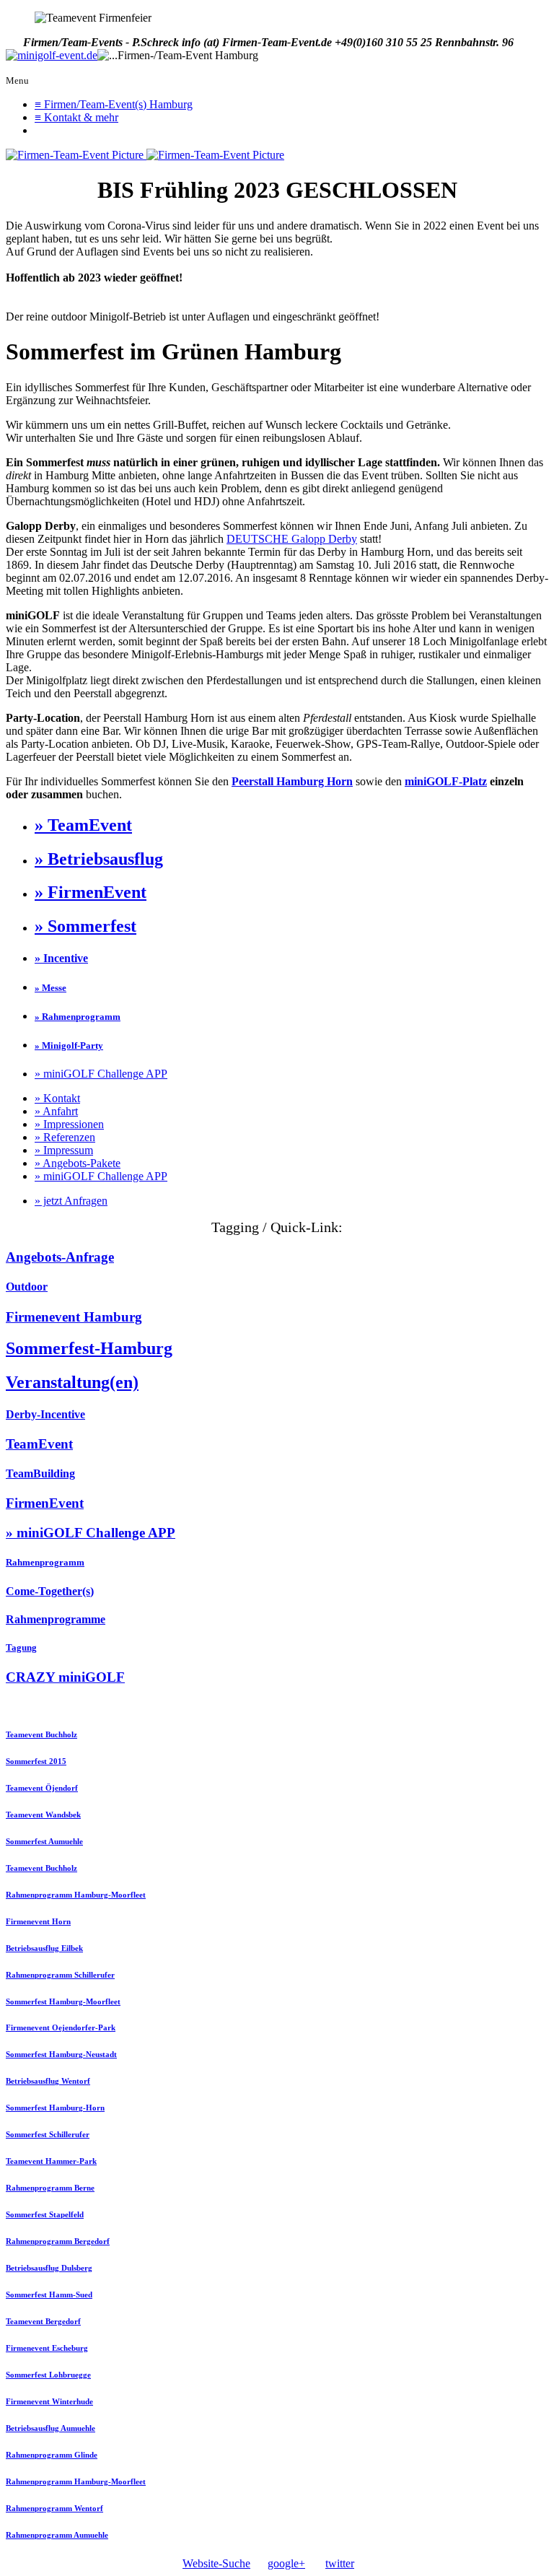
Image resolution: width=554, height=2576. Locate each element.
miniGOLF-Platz (446, 781)
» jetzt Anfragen (71, 1201)
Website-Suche (216, 2563)
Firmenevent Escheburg (47, 2348)
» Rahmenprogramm (78, 1017)
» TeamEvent (83, 825)
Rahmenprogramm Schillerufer (60, 1975)
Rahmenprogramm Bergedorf (58, 2241)
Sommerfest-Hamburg (89, 1348)
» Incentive (61, 958)
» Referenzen (65, 1137)
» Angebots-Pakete (78, 1163)
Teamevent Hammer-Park (51, 2161)
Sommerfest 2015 (36, 1761)
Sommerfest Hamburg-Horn (55, 2108)
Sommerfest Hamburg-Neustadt (61, 2054)
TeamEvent (39, 1444)
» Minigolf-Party (69, 1045)
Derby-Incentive (45, 1414)
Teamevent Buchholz (41, 1734)
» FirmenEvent (91, 892)
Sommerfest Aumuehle (44, 1841)
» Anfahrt (56, 1111)
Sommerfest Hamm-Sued (49, 2295)
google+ (286, 2563)
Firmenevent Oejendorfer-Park (61, 2027)
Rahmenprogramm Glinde (52, 2455)
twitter (340, 2563)
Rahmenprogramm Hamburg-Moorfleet (76, 1895)
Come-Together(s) (50, 1591)
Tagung (21, 1647)
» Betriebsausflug (99, 859)
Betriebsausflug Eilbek (44, 1948)
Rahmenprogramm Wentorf (54, 2508)
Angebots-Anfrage (60, 1257)
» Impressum (64, 1150)
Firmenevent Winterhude (49, 2401)
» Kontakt (57, 1098)
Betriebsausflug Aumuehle (50, 2428)
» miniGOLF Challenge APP (101, 1074)
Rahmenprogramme (56, 1619)
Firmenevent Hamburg (74, 1317)
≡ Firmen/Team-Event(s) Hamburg (114, 104)
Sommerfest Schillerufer (48, 2134)
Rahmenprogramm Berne (50, 2188)
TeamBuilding (40, 1473)
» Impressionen (69, 1124)
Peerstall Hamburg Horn (292, 781)
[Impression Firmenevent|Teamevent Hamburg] (76, 155)
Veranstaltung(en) (72, 1382)
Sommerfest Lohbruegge (48, 2375)
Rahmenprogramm (45, 1562)
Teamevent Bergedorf (43, 2321)
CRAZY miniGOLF (65, 1677)
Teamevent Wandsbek (43, 1815)
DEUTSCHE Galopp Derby (292, 539)
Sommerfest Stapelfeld (45, 2214)
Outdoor (27, 1287)
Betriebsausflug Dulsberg (49, 2268)
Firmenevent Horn (38, 1921)
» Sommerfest (85, 926)
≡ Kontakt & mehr (76, 117)
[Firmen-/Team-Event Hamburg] (52, 56)
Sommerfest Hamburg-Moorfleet (63, 2001)
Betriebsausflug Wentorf (48, 2081)
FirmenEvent (45, 1503)
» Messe (50, 988)
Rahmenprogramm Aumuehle (57, 2535)
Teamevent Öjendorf (42, 1788)
